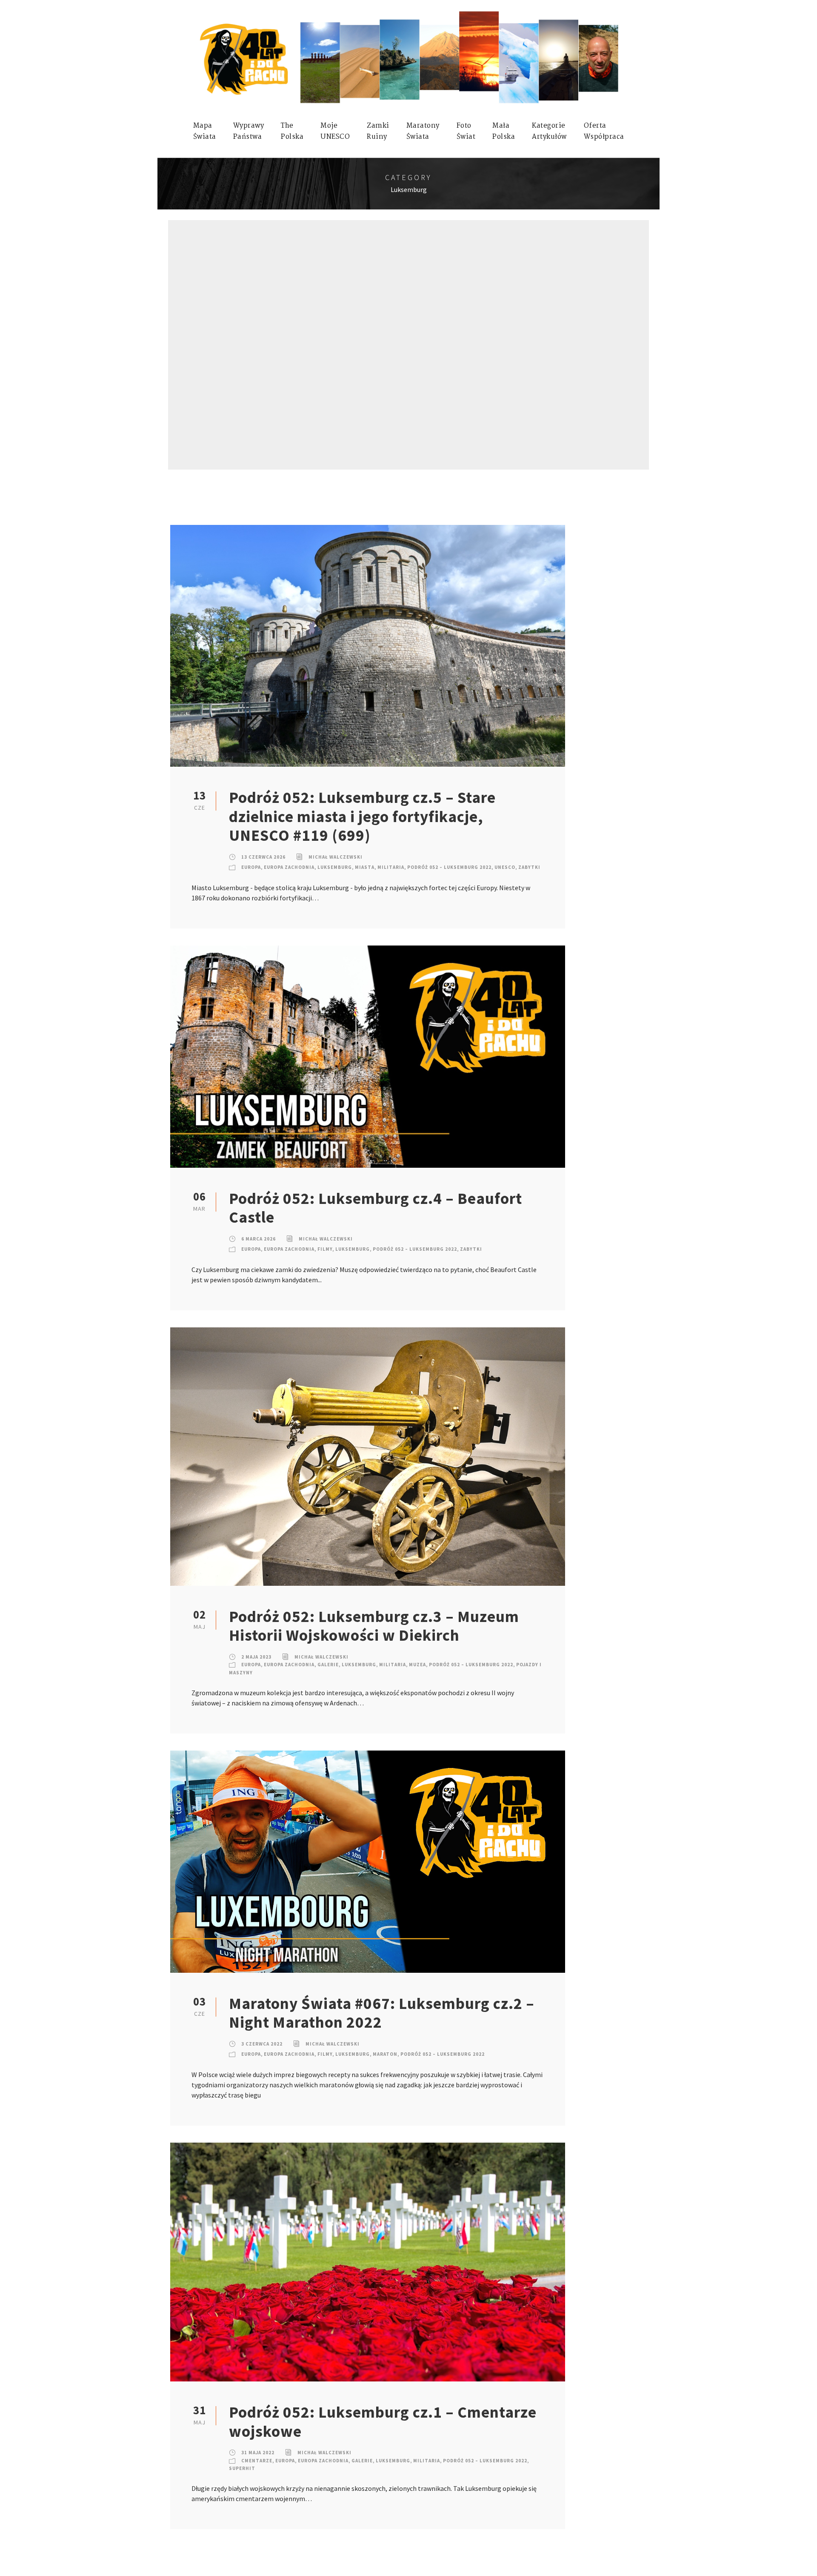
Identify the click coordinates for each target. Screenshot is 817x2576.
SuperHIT (242, 2468)
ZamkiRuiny (378, 131)
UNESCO (505, 867)
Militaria (391, 867)
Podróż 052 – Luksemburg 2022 (449, 867)
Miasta (365, 867)
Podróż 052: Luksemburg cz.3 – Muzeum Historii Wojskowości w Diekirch (374, 1626)
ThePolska (292, 131)
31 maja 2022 (258, 2453)
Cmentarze (257, 2461)
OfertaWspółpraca (604, 131)
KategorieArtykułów (549, 131)
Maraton (385, 2054)
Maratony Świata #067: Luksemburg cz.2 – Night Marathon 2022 (382, 2013)
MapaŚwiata (205, 131)
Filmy (325, 1249)
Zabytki (529, 867)
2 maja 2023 (256, 1657)
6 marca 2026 (259, 1239)
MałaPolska (504, 131)
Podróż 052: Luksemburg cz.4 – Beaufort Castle (376, 1208)
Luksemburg (335, 867)
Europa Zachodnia (289, 867)
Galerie (328, 1665)
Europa (251, 867)
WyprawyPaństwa (249, 131)
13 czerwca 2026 (263, 857)
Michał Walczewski (336, 857)
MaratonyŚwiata (423, 131)
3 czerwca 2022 (262, 2044)
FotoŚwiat (466, 131)
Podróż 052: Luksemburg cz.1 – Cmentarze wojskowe (383, 2421)
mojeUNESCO (335, 131)
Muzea (417, 1665)
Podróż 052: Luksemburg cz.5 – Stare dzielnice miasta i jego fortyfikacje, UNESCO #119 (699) (362, 816)
